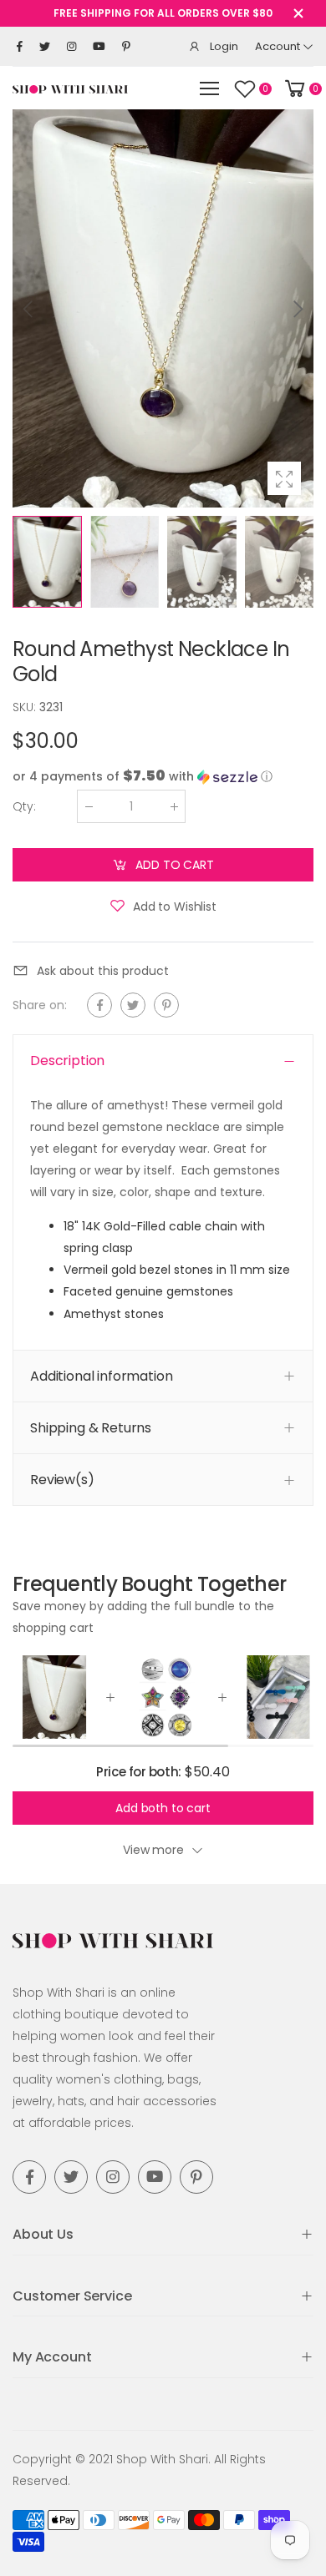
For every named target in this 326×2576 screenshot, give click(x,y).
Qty (24, 806)
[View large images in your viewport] (284, 478)
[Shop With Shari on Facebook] (20, 47)
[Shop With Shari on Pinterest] (126, 47)
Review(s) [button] (62, 1480)
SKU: (26, 707)
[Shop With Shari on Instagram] (71, 47)
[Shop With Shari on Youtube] (99, 47)
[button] (297, 309)
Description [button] (67, 1061)
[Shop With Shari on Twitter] (45, 47)
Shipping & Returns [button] (91, 1427)
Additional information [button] (101, 1375)
